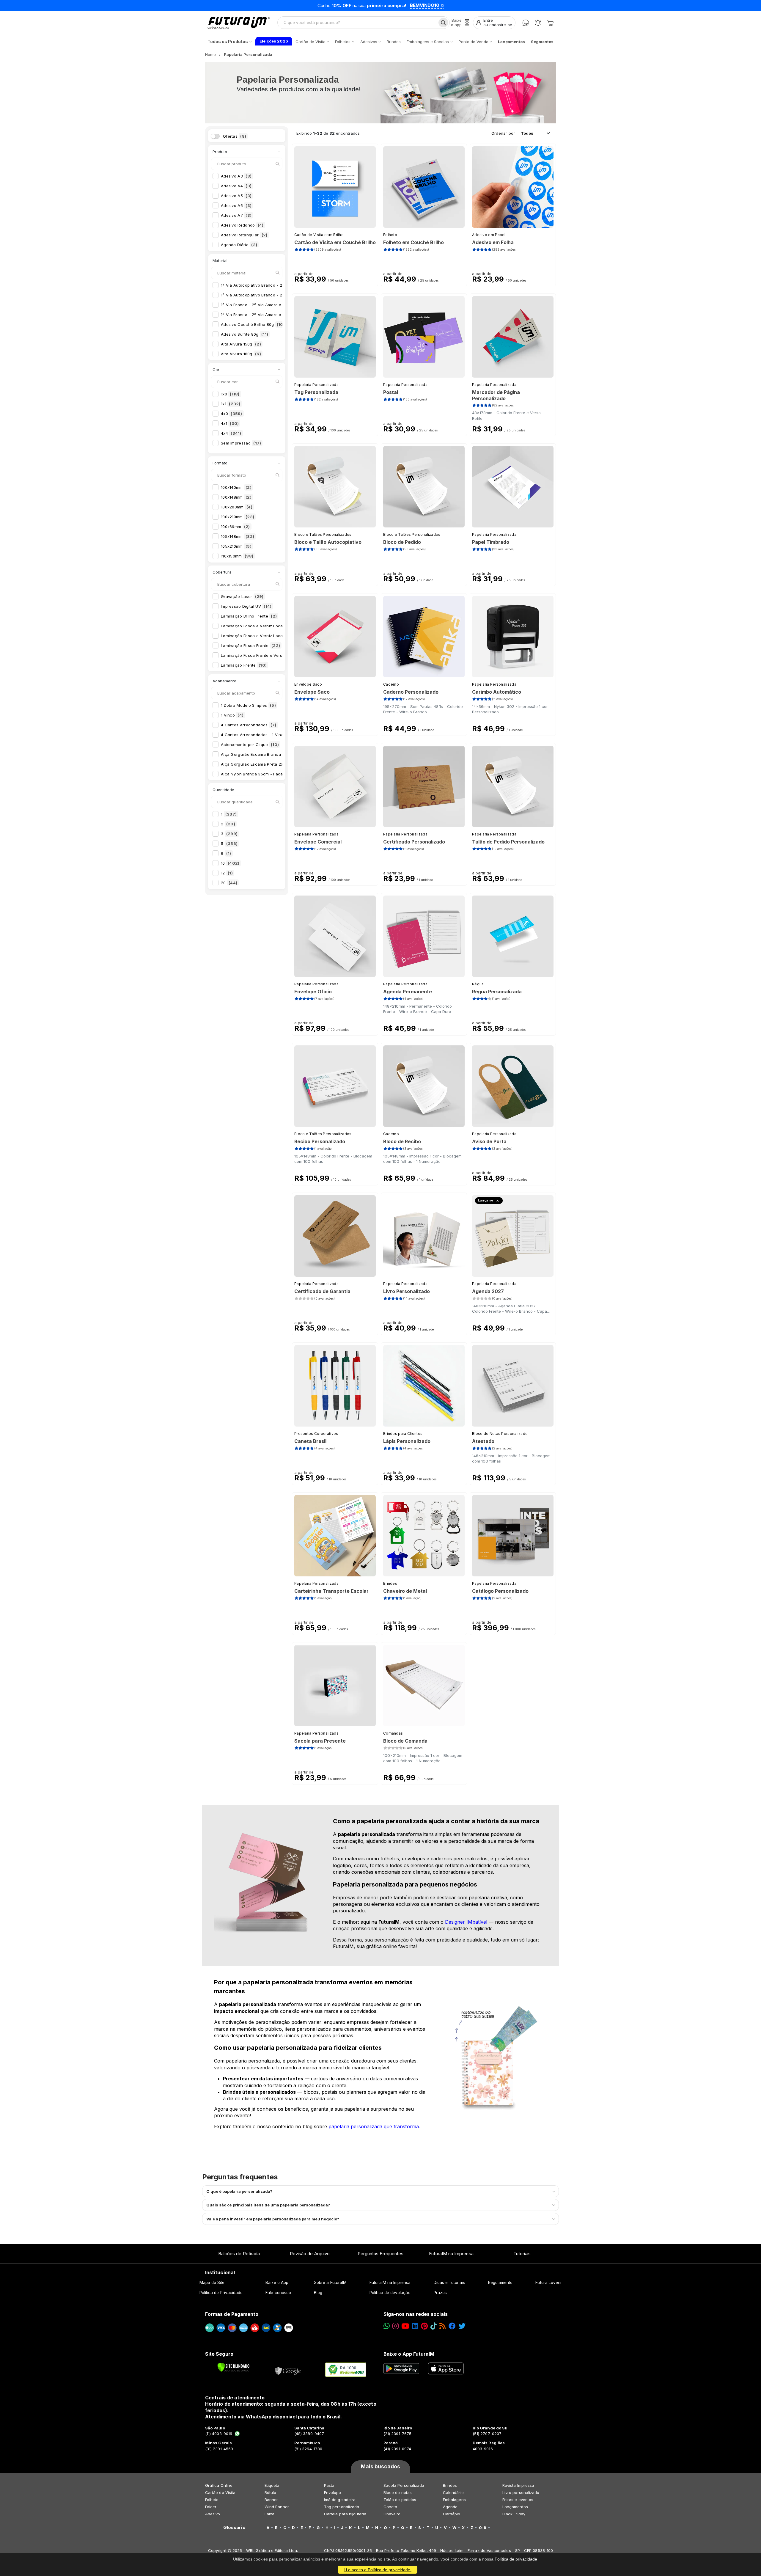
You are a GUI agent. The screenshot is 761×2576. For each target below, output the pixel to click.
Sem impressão (241, 443)
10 (230, 863)
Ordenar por (503, 133)
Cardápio (452, 2514)
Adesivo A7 (236, 215)
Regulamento (500, 2283)
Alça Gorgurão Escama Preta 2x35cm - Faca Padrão (276, 764)
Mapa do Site (212, 2283)
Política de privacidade (516, 2559)
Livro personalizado (521, 2492)
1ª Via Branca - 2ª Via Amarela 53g (261, 315)
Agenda (450, 2507)
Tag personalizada (342, 2507)
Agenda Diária (239, 245)
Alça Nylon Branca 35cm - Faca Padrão (263, 774)
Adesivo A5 (236, 196)
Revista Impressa (518, 2485)
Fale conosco (278, 2293)
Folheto (390, 235)
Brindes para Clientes (403, 1434)
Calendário (453, 2492)
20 (229, 883)
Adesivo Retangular (244, 235)
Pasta (329, 2485)
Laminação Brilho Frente (249, 616)
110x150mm (237, 556)
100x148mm (236, 497)
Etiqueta (272, 2485)
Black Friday (514, 2514)
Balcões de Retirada (239, 2254)
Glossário (234, 2528)
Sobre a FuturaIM (330, 2283)
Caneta (390, 2507)
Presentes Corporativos (316, 1434)
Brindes (390, 1583)
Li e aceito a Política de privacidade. (378, 2570)
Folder (211, 2507)
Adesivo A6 (236, 205)
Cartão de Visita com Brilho (319, 235)
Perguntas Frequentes (380, 2254)
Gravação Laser (242, 596)
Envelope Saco (308, 684)
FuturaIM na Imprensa (451, 2254)
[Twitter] (462, 2326)
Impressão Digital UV (246, 606)
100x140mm (236, 487)
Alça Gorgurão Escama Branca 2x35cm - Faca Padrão (278, 754)
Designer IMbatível (466, 1922)
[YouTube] (405, 2326)
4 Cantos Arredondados (249, 725)
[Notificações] (538, 23)
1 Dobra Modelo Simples (248, 705)
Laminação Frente (244, 665)
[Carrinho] (550, 23)
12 (227, 873)
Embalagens (454, 2500)
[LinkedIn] (415, 2326)
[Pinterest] (424, 2326)
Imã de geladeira (340, 2500)
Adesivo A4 (236, 186)
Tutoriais (522, 2254)
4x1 (230, 423)
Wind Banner (277, 2507)
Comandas (393, 1733)
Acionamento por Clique (250, 744)
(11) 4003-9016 (219, 2434)
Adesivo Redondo (242, 225)
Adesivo (213, 2514)
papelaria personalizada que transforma (374, 2126)
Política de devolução (390, 2293)
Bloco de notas (398, 2492)
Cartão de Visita (220, 2492)
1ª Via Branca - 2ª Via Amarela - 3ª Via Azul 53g (274, 305)
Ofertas (235, 136)
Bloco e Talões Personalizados (323, 534)
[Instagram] (396, 2326)
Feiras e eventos (518, 2500)
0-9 (483, 2528)
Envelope (333, 2492)
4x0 (232, 414)
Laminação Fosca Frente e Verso (258, 655)
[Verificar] (234, 2367)
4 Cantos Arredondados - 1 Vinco (258, 735)
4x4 (231, 433)
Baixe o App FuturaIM (409, 2354)
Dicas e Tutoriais (449, 2283)
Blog (318, 2293)
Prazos (440, 2293)
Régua (478, 984)
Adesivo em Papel (489, 235)
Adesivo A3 (236, 176)
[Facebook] (452, 2326)
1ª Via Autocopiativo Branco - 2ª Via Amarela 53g (275, 295)
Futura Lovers (548, 2283)
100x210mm (238, 517)
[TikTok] (434, 2326)
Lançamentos (515, 2507)
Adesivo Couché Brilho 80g (253, 324)
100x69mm (235, 527)
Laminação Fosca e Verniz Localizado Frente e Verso (278, 636)
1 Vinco (232, 715)
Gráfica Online (219, 2485)
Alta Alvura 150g (241, 344)
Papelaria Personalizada (316, 385)
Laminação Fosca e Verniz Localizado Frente (268, 626)
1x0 (230, 394)
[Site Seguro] (288, 2370)
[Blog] (442, 2326)
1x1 (231, 404)
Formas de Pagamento (232, 2314)
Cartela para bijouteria (345, 2514)
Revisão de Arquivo (310, 2254)
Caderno (391, 684)
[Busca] (443, 23)
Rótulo (270, 2492)
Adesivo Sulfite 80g (245, 334)
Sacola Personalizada (404, 2485)
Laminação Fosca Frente (250, 645)
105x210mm (236, 546)
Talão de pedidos (400, 2500)
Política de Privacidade (221, 2293)
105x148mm (238, 536)
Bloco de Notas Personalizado (500, 1434)
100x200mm (237, 507)
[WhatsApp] (526, 23)
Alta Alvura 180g (241, 354)
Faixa (269, 2514)
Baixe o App (277, 2283)
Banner (271, 2500)
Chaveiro (392, 2514)
